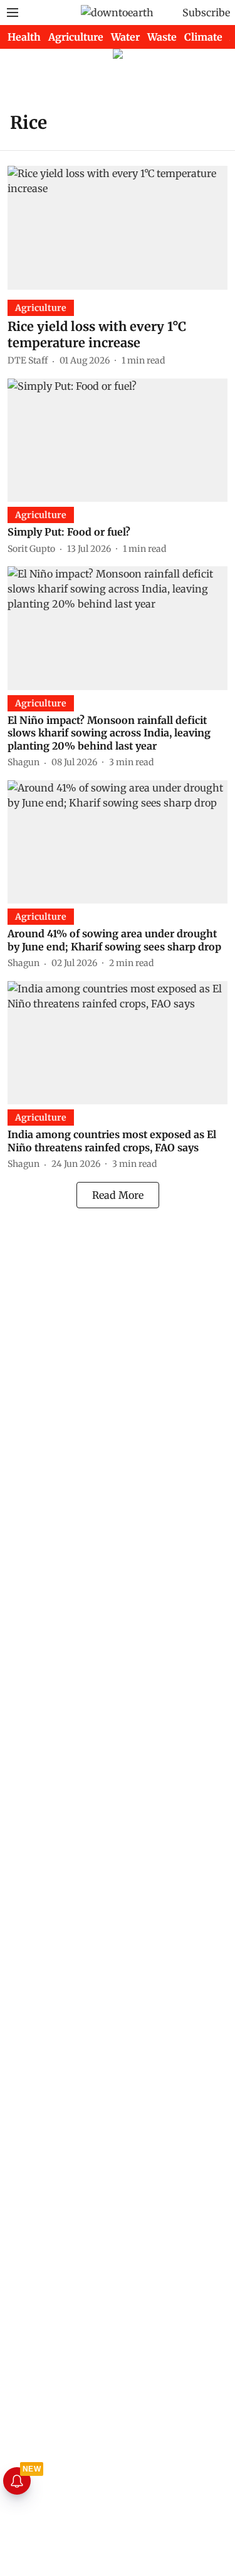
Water (125, 37)
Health (24, 37)
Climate (203, 37)
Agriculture (76, 37)
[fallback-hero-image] (118, 227)
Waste (162, 37)
